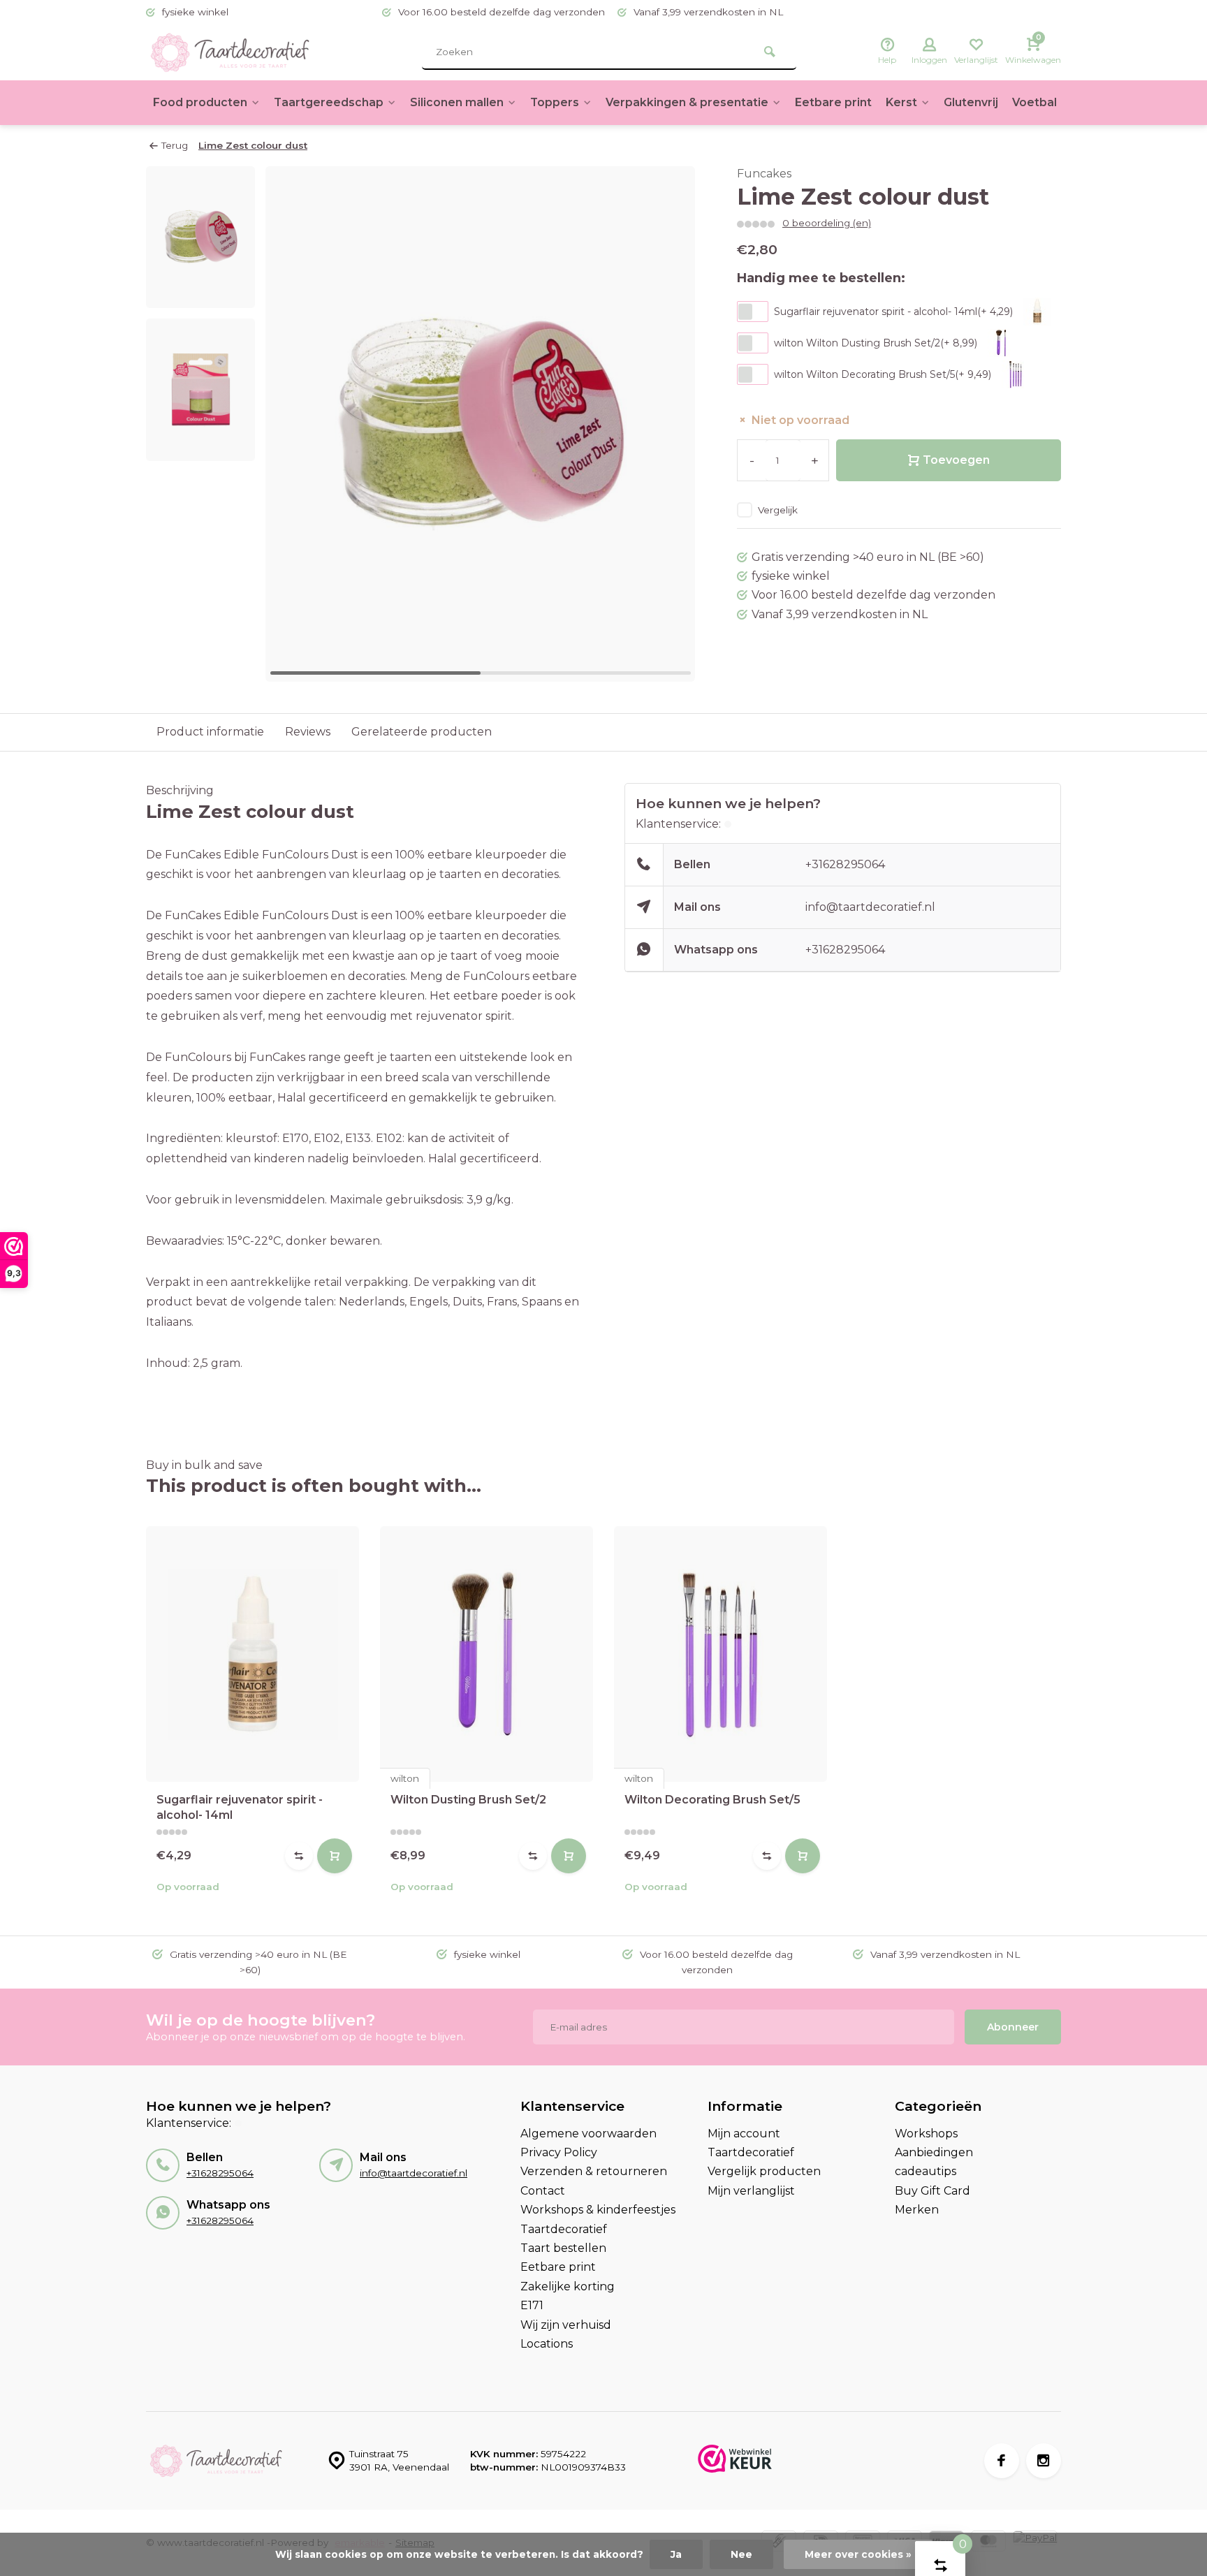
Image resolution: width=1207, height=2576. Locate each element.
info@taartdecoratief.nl (870, 907)
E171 (532, 2305)
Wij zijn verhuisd (566, 2325)
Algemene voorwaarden (588, 2134)
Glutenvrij (971, 102)
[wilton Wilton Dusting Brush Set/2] (487, 1654)
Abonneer (1013, 2027)
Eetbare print (833, 102)
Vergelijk (778, 510)
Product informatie (210, 732)
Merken (917, 2210)
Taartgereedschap (329, 102)
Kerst (901, 102)
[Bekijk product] (335, 1856)
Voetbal (1034, 102)
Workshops (926, 2134)
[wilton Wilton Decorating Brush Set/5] (720, 1654)
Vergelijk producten (764, 2171)
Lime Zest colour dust (253, 145)
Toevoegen (956, 460)
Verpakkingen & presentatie (687, 102)
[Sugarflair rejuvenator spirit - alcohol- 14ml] (253, 1654)
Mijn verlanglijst (751, 2191)
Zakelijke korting (568, 2286)
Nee (741, 2554)
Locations (547, 2344)
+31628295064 (845, 864)
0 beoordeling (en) (827, 223)
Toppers (555, 102)
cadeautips (926, 2171)
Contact (543, 2191)
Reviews (308, 732)
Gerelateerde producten (422, 732)
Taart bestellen (563, 2248)
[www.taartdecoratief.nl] (230, 52)
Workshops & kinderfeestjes (598, 2210)
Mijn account (744, 2134)
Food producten (200, 102)
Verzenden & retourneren (594, 2171)
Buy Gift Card (932, 2191)
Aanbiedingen (934, 2152)
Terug (175, 145)
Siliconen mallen (457, 102)
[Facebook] (1002, 2461)
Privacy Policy (559, 2152)
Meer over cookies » (858, 2554)
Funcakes (764, 174)
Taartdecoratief (564, 2229)
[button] (667, 424)
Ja (676, 2554)
